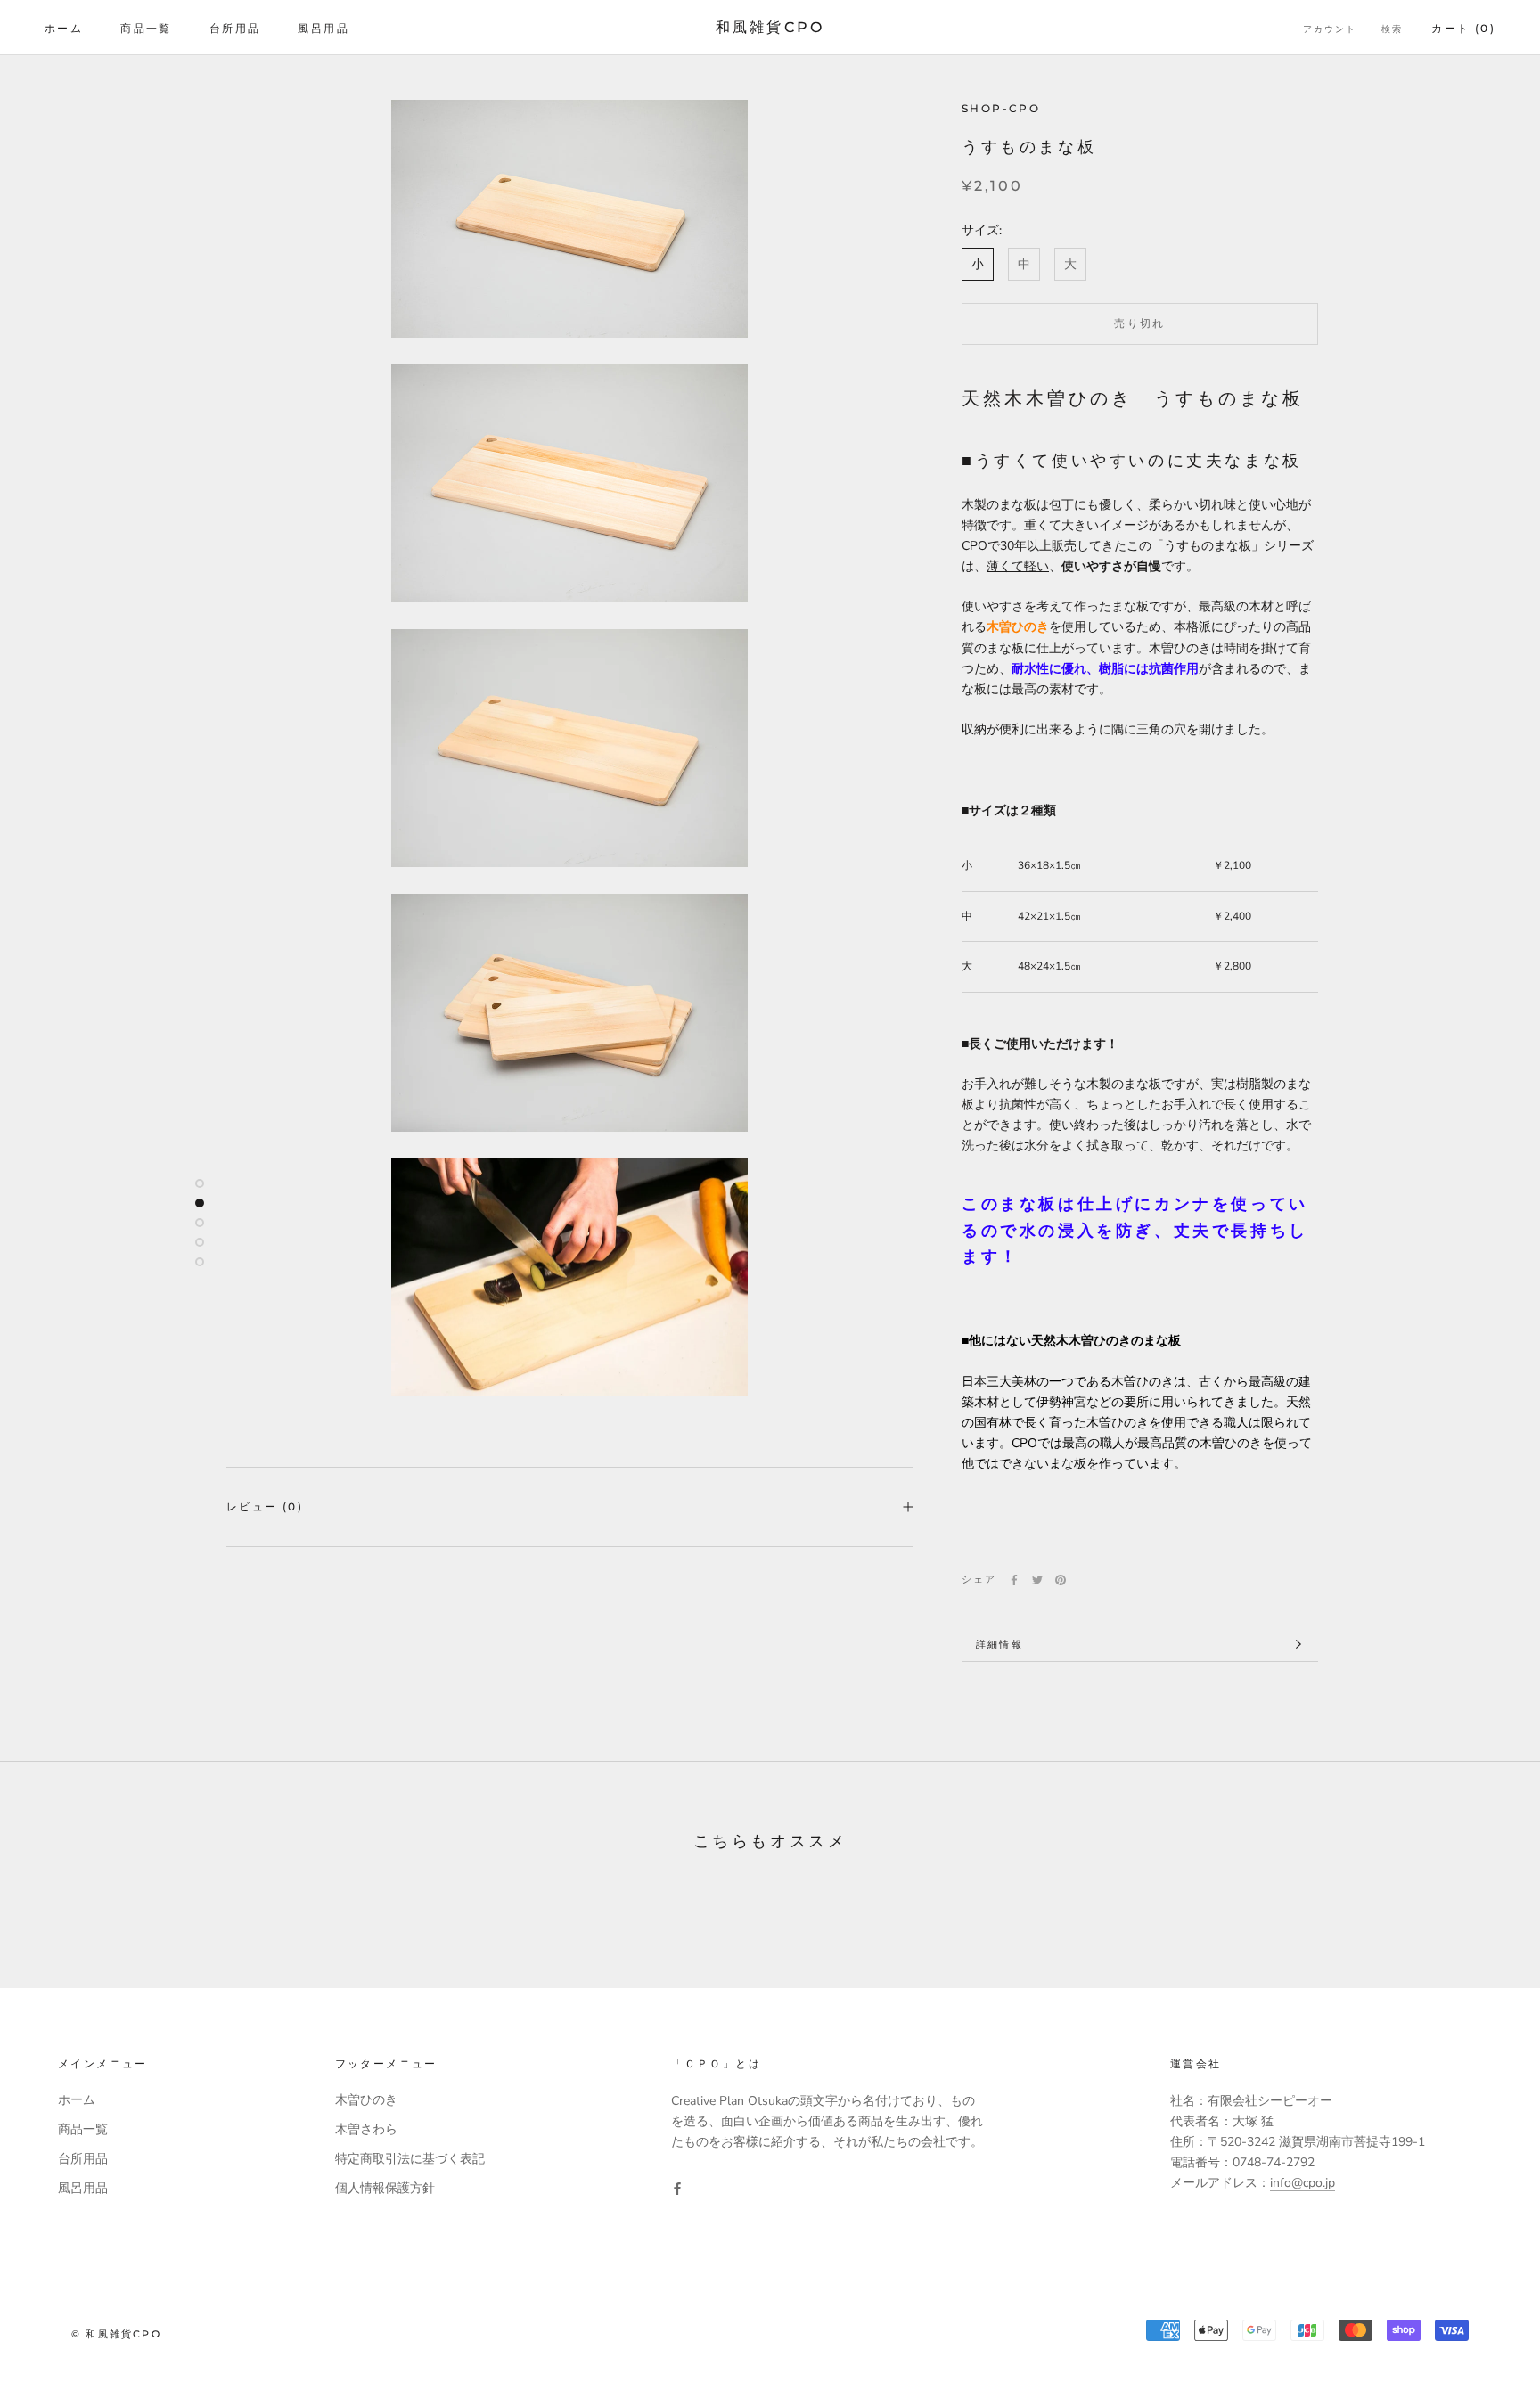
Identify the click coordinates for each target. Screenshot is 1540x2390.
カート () (1463, 28)
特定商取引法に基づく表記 (410, 2159)
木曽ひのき (366, 2100)
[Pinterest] (1061, 1580)
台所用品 (235, 28)
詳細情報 (999, 1644)
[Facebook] (1014, 1580)
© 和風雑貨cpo (116, 2334)
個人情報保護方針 (385, 2188)
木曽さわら (366, 2129)
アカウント (1330, 29)
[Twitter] (1037, 1580)
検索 (1392, 29)
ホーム (64, 28)
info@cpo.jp (1302, 2183)
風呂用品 (324, 28)
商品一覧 (146, 28)
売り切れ (1140, 323)
